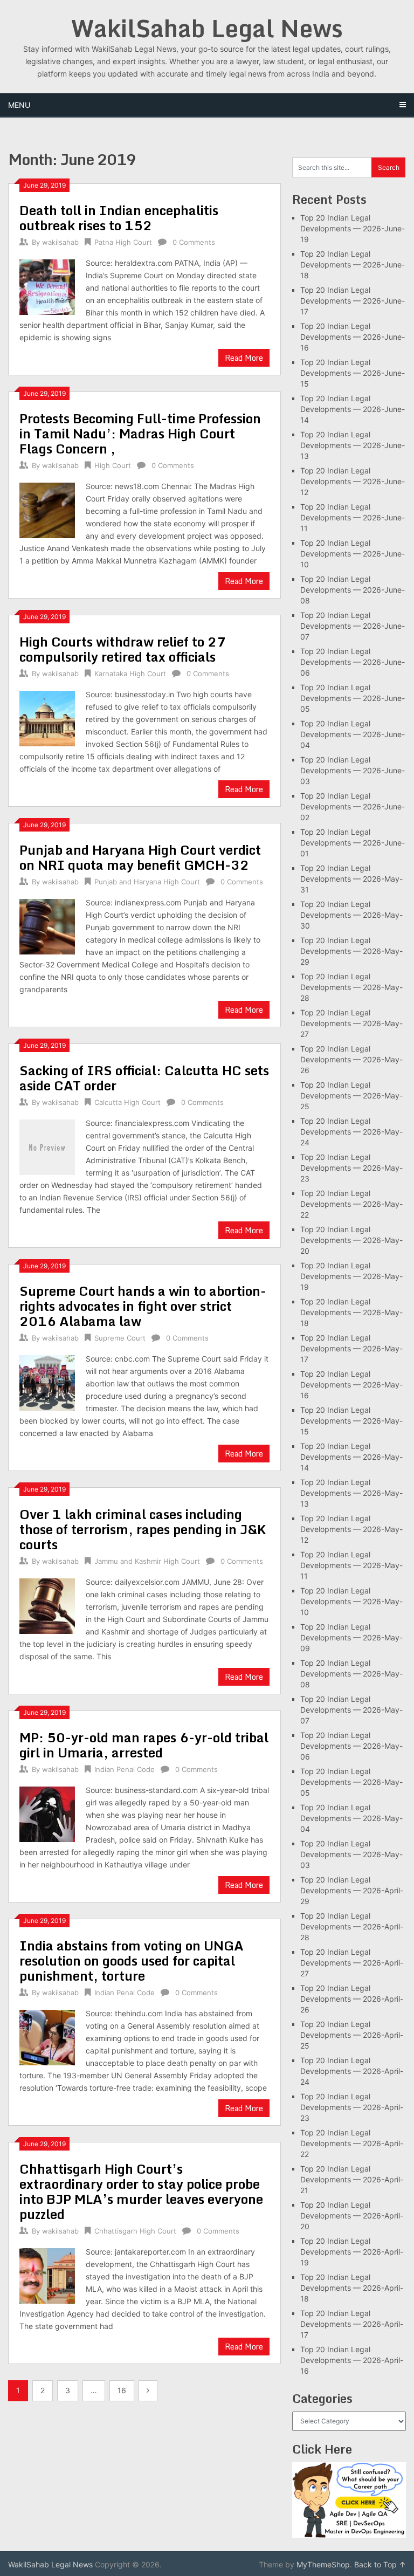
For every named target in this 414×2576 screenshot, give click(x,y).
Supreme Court (120, 1338)
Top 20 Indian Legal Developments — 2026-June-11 (353, 517)
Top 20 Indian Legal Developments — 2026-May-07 (351, 1710)
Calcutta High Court (127, 1102)
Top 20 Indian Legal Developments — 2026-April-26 (352, 1999)
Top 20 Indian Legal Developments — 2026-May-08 (351, 1674)
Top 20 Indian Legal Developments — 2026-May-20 (351, 1240)
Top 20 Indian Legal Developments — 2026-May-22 (351, 1204)
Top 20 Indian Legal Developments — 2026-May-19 (351, 1276)
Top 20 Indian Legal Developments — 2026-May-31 (351, 879)
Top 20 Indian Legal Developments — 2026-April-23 (352, 2107)
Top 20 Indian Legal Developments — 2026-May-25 (351, 1095)
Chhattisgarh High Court (135, 2231)
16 (122, 2390)
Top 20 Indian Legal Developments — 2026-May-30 (351, 915)
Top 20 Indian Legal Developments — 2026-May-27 (351, 1023)
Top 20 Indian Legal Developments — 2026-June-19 (353, 228)
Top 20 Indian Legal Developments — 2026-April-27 (352, 1963)
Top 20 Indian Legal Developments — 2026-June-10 (353, 554)
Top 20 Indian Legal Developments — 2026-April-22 (352, 2143)
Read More (244, 358)
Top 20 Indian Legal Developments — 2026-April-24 (352, 2071)
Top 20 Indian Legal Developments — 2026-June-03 (353, 770)
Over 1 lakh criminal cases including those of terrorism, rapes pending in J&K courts (143, 1529)
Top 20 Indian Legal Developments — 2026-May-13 (351, 1493)
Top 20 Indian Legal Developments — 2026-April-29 (352, 1890)
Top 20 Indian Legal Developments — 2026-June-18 (353, 265)
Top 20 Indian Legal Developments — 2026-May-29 (351, 951)
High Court (113, 465)
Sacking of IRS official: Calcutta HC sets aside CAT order (144, 1078)
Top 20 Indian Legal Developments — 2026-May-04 (351, 1818)
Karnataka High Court (130, 674)
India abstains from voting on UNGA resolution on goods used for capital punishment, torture (132, 1960)
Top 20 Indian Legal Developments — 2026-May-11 (351, 1565)
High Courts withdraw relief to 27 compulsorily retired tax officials (123, 649)
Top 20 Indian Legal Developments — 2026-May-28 (351, 987)
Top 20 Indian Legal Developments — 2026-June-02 (353, 806)
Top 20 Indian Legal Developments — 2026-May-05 (351, 1782)
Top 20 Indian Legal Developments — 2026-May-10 (351, 1601)
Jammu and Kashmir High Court (147, 1561)
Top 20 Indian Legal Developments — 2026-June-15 (353, 373)
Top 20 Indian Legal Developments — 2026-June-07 (353, 626)
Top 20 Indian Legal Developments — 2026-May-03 (351, 1854)
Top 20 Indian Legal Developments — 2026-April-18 (352, 2288)
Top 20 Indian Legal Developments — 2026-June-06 (353, 662)
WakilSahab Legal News (207, 28)
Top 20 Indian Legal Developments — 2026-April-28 (352, 1926)
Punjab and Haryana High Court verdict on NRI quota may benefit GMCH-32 (140, 857)
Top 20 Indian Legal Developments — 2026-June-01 (353, 843)
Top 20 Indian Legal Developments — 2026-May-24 (351, 1132)
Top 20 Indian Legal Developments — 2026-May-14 (351, 1457)
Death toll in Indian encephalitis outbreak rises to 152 (119, 218)
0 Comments (194, 242)
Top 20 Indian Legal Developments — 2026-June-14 (353, 409)
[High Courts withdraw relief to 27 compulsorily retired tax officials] (47, 717)
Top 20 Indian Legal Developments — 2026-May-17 (351, 1348)
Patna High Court (123, 242)
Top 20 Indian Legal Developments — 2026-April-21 (352, 2179)
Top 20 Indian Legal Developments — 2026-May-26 (351, 1059)
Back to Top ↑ (380, 2564)
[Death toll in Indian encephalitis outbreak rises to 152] (47, 286)
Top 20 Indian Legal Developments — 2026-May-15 (351, 1421)
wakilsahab (60, 242)
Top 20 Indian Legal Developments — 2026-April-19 (352, 2252)
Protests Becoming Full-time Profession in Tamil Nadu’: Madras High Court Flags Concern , (140, 433)
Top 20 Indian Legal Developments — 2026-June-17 (353, 301)
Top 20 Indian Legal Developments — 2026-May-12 (351, 1529)
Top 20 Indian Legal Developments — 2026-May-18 (351, 1312)
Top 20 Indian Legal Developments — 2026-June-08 (353, 590)
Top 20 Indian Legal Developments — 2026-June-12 (353, 481)
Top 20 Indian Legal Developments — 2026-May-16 (351, 1385)
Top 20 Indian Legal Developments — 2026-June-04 (353, 734)
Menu (19, 105)
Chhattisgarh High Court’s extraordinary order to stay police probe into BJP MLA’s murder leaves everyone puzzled (141, 2191)
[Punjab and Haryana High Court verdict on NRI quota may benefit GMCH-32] (47, 925)
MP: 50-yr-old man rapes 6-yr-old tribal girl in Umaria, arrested (144, 1745)
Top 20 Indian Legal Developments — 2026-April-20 (352, 2216)
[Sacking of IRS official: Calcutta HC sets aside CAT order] (47, 1146)
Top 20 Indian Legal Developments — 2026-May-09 (351, 1637)
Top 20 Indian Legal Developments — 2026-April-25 (352, 2035)
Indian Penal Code (125, 1769)
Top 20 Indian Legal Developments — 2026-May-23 (351, 1168)
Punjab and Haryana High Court (147, 882)
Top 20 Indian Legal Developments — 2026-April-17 (352, 2324)
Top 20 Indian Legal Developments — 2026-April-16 (352, 2360)
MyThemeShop (323, 2564)
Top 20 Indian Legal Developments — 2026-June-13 (353, 445)
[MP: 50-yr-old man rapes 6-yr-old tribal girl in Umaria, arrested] (47, 1813)
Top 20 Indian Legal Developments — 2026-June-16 (353, 337)
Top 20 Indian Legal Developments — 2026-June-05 (353, 698)
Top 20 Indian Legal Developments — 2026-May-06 (351, 1746)
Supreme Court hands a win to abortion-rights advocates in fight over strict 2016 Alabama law (143, 1306)
